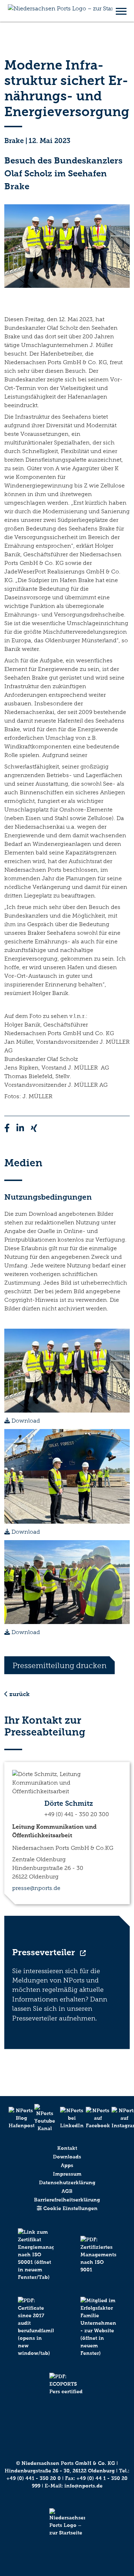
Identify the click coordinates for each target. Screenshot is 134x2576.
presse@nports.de (36, 1888)
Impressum (67, 2174)
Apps (67, 2165)
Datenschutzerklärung (67, 2183)
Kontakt (67, 2148)
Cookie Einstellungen (70, 2208)
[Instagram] (119, 2118)
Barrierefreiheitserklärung (67, 2200)
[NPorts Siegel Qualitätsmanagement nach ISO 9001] (99, 2263)
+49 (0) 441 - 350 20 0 (34, 2478)
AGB (67, 2191)
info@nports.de (83, 2486)
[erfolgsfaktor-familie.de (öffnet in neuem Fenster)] (99, 2335)
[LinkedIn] (67, 2118)
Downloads (67, 2157)
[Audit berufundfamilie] (36, 2335)
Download (25, 1421)
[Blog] (16, 2118)
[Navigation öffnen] (121, 11)
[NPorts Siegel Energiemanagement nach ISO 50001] (36, 2263)
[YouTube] (41, 2118)
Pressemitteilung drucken (59, 1665)
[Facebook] (93, 2118)
